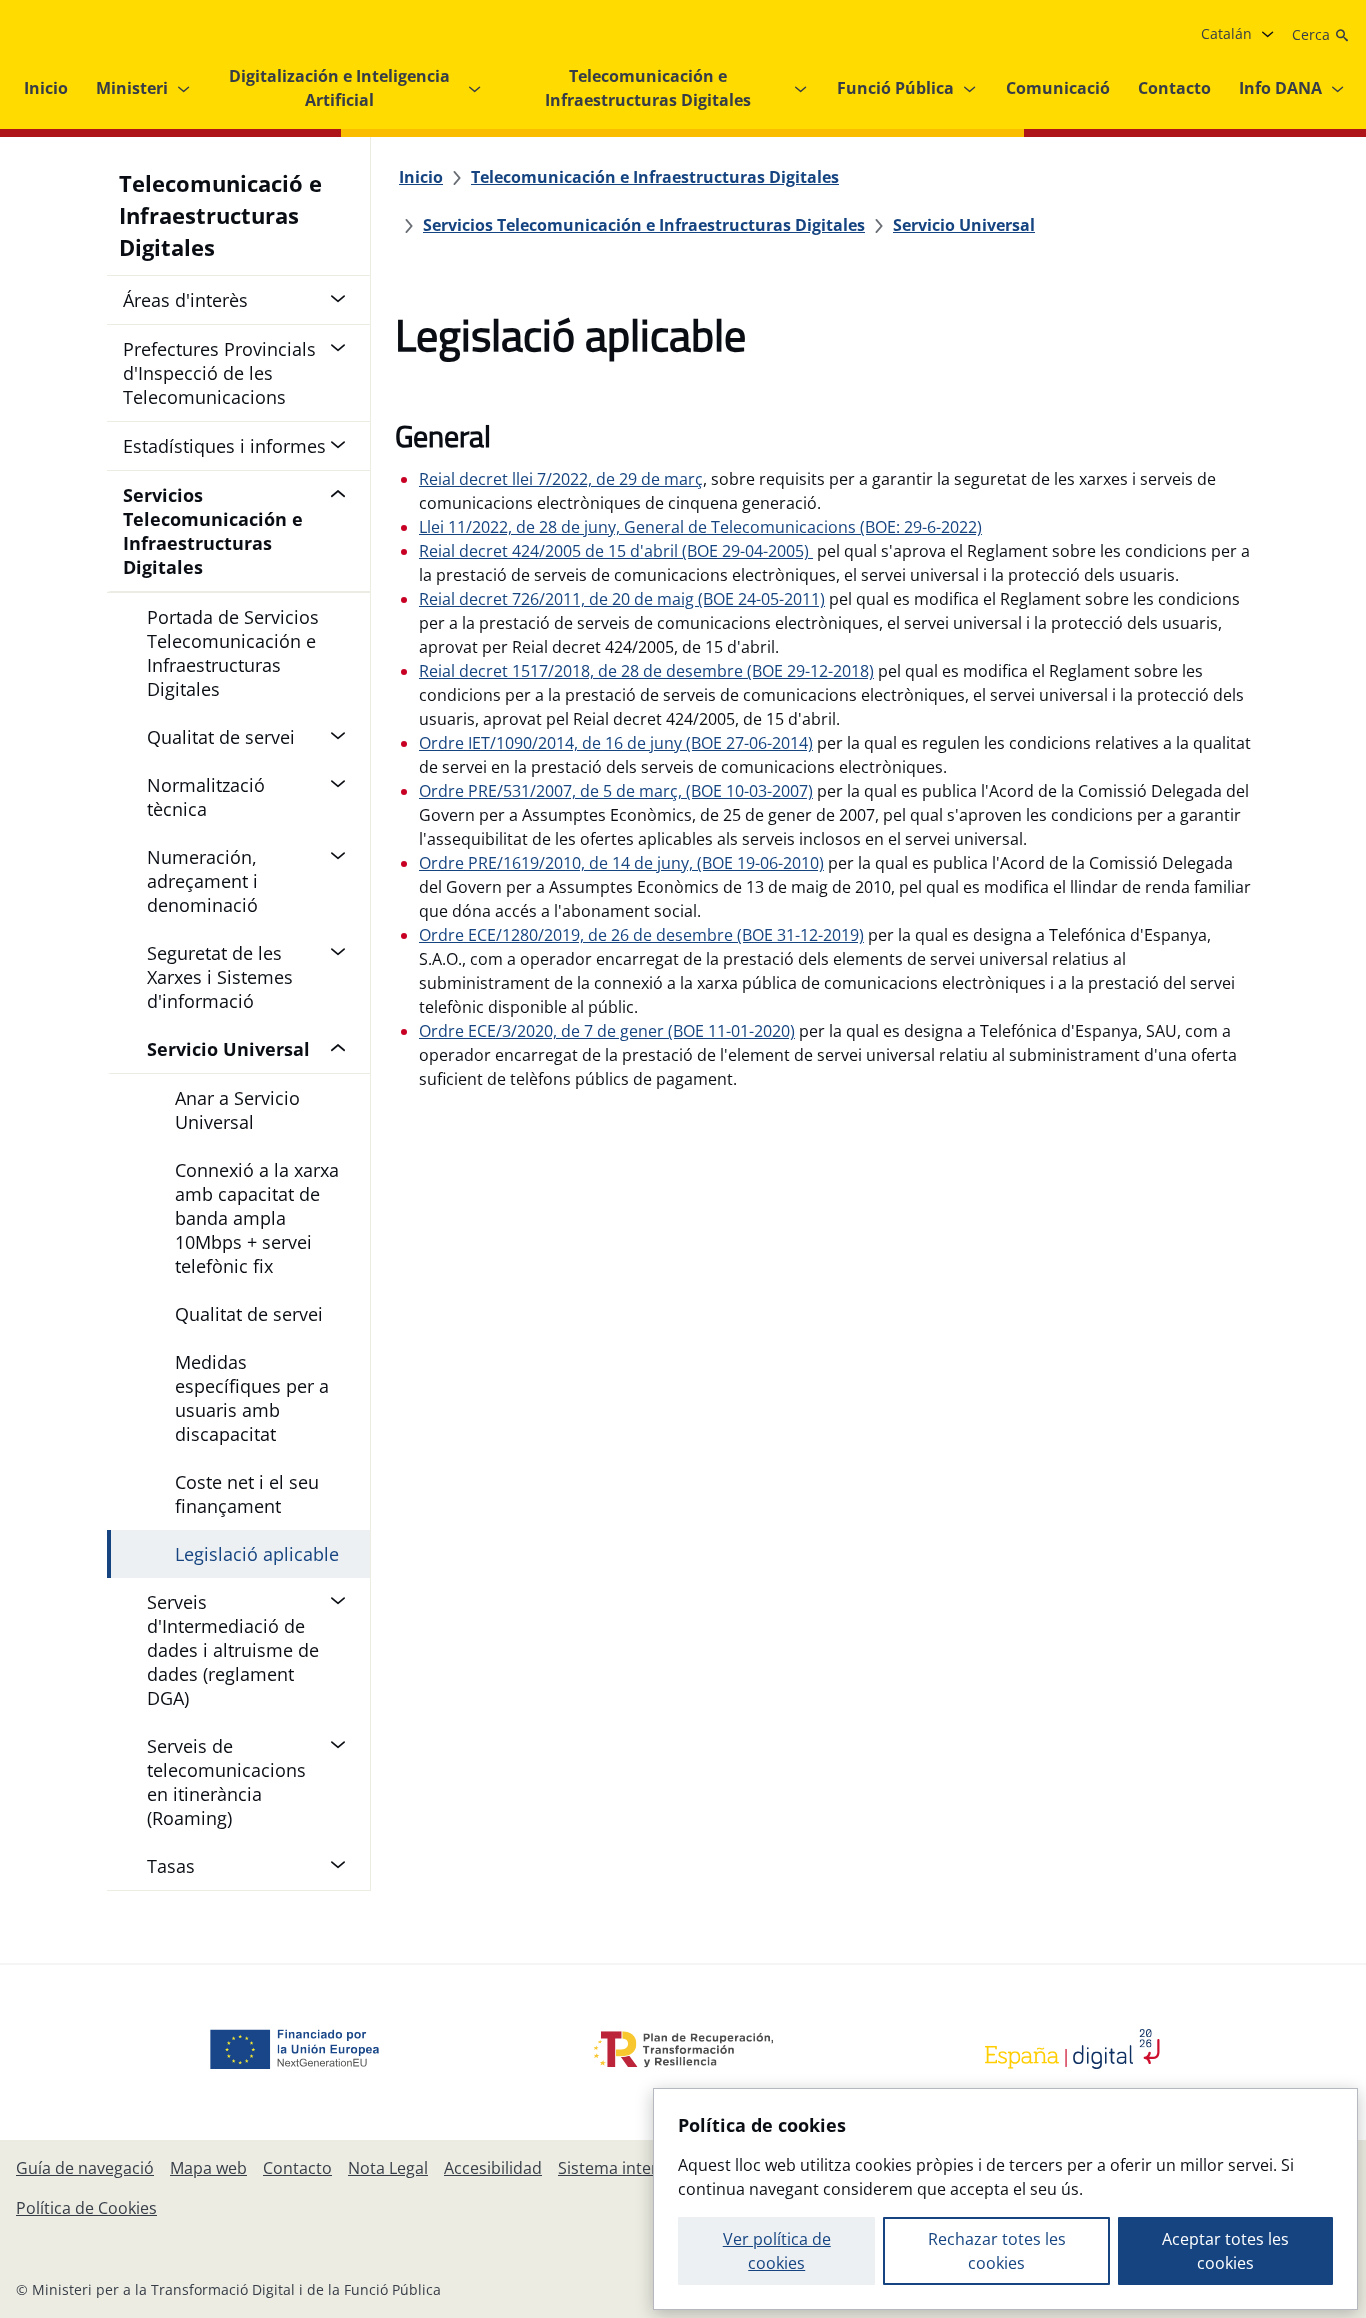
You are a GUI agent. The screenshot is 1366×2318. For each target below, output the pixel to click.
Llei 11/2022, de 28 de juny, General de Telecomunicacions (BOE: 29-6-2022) (700, 527)
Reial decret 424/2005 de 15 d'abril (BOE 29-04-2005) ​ (616, 551)
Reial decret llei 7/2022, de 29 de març (561, 479)
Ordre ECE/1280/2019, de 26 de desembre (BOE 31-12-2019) (641, 935)
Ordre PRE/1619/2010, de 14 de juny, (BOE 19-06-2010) (621, 863)
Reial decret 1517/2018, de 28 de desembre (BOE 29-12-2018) (646, 671)
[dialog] (1005, 2199)
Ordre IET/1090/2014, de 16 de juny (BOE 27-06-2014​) (616, 743)
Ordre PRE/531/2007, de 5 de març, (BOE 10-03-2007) (616, 791)
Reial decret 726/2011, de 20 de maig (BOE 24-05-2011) (622, 599)
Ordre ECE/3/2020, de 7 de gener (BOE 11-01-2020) (607, 1031)
